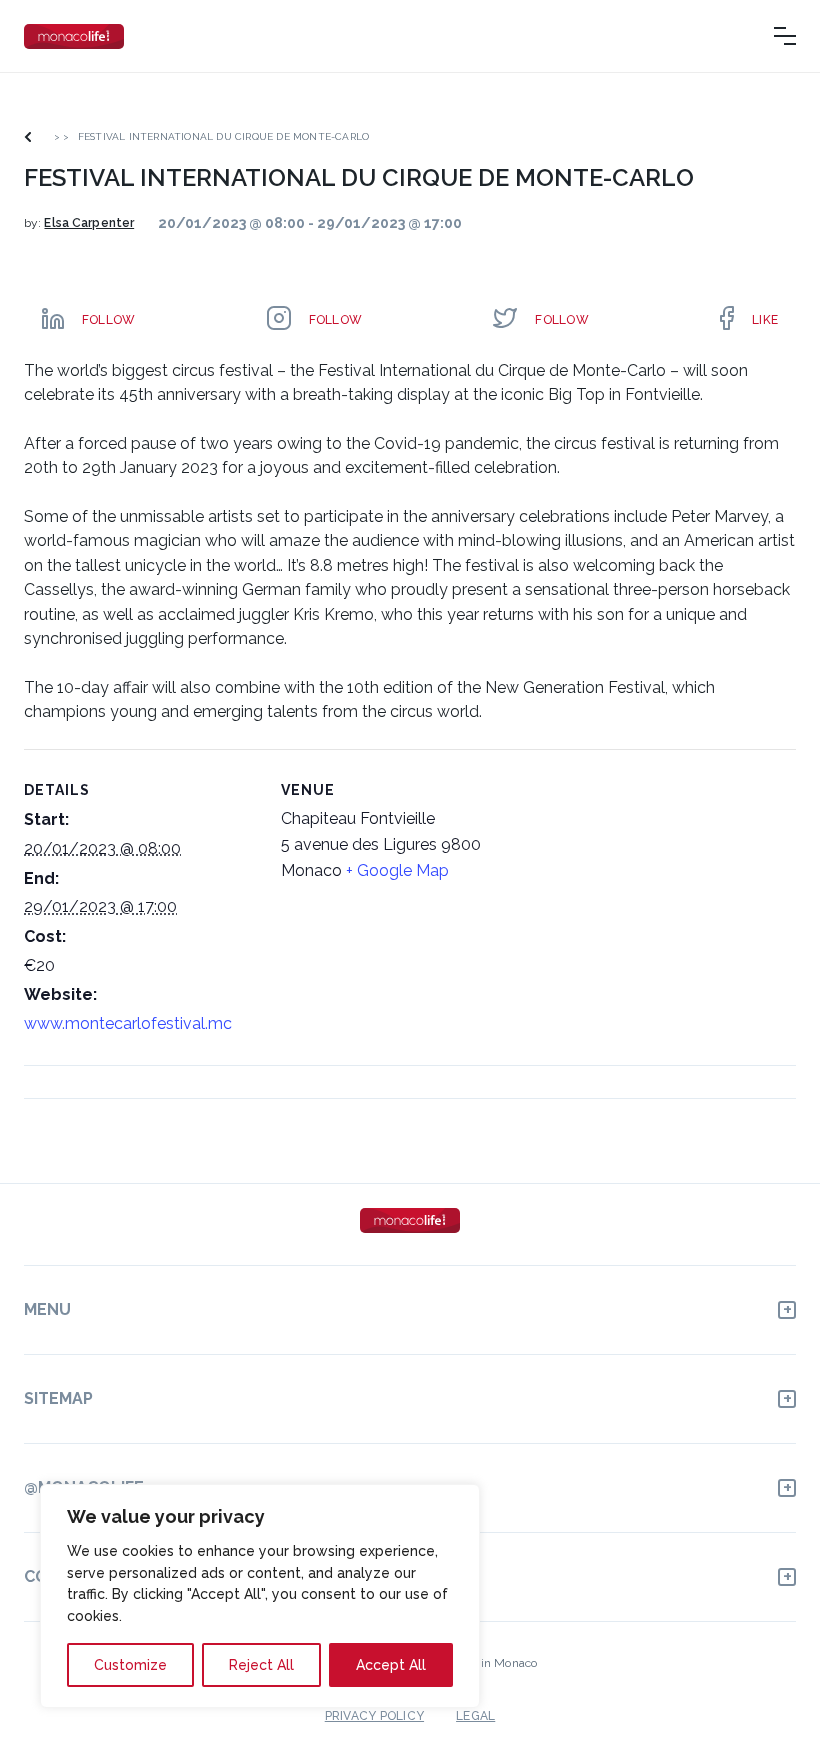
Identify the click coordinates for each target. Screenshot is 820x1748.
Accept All (391, 1665)
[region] (260, 1596)
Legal (475, 1716)
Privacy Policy (374, 1716)
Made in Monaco (491, 1663)
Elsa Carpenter (89, 223)
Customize (130, 1665)
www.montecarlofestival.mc (128, 1023)
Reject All (261, 1665)
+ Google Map (397, 870)
